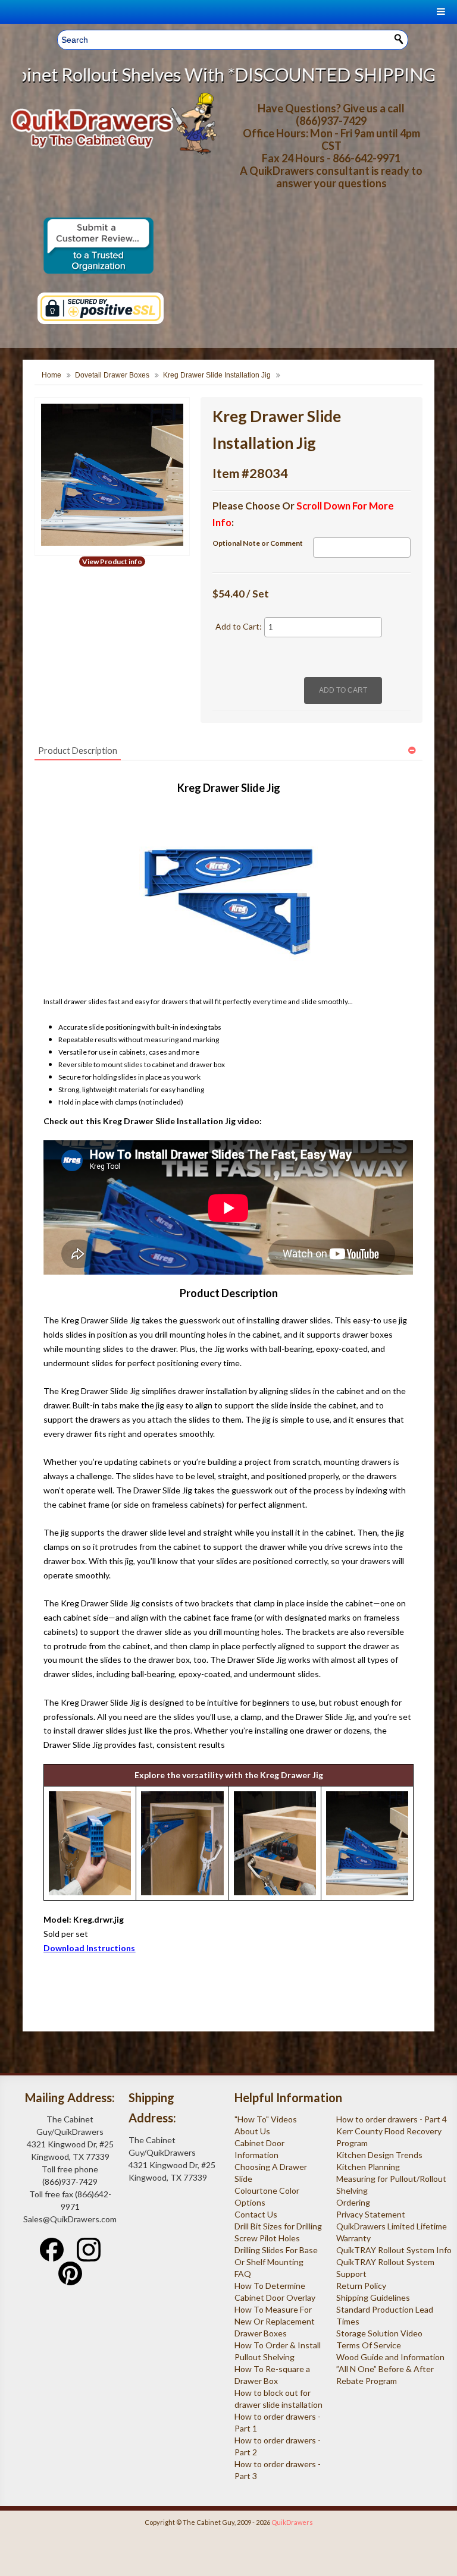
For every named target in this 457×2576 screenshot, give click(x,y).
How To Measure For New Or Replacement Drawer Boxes (275, 2321)
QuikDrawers (292, 2522)
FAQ (243, 2274)
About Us (252, 2131)
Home (51, 375)
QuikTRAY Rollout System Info (394, 2250)
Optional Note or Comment (258, 543)
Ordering (353, 2202)
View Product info (112, 562)
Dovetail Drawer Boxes (112, 375)
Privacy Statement (371, 2214)
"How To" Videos (266, 2119)
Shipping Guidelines (373, 2297)
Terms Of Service (369, 2345)
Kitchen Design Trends (379, 2155)
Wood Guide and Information (390, 2357)
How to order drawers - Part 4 (392, 2119)
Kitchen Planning (368, 2167)
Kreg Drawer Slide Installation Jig (217, 375)
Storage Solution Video (379, 2333)
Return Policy (361, 2286)
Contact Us (256, 2214)
